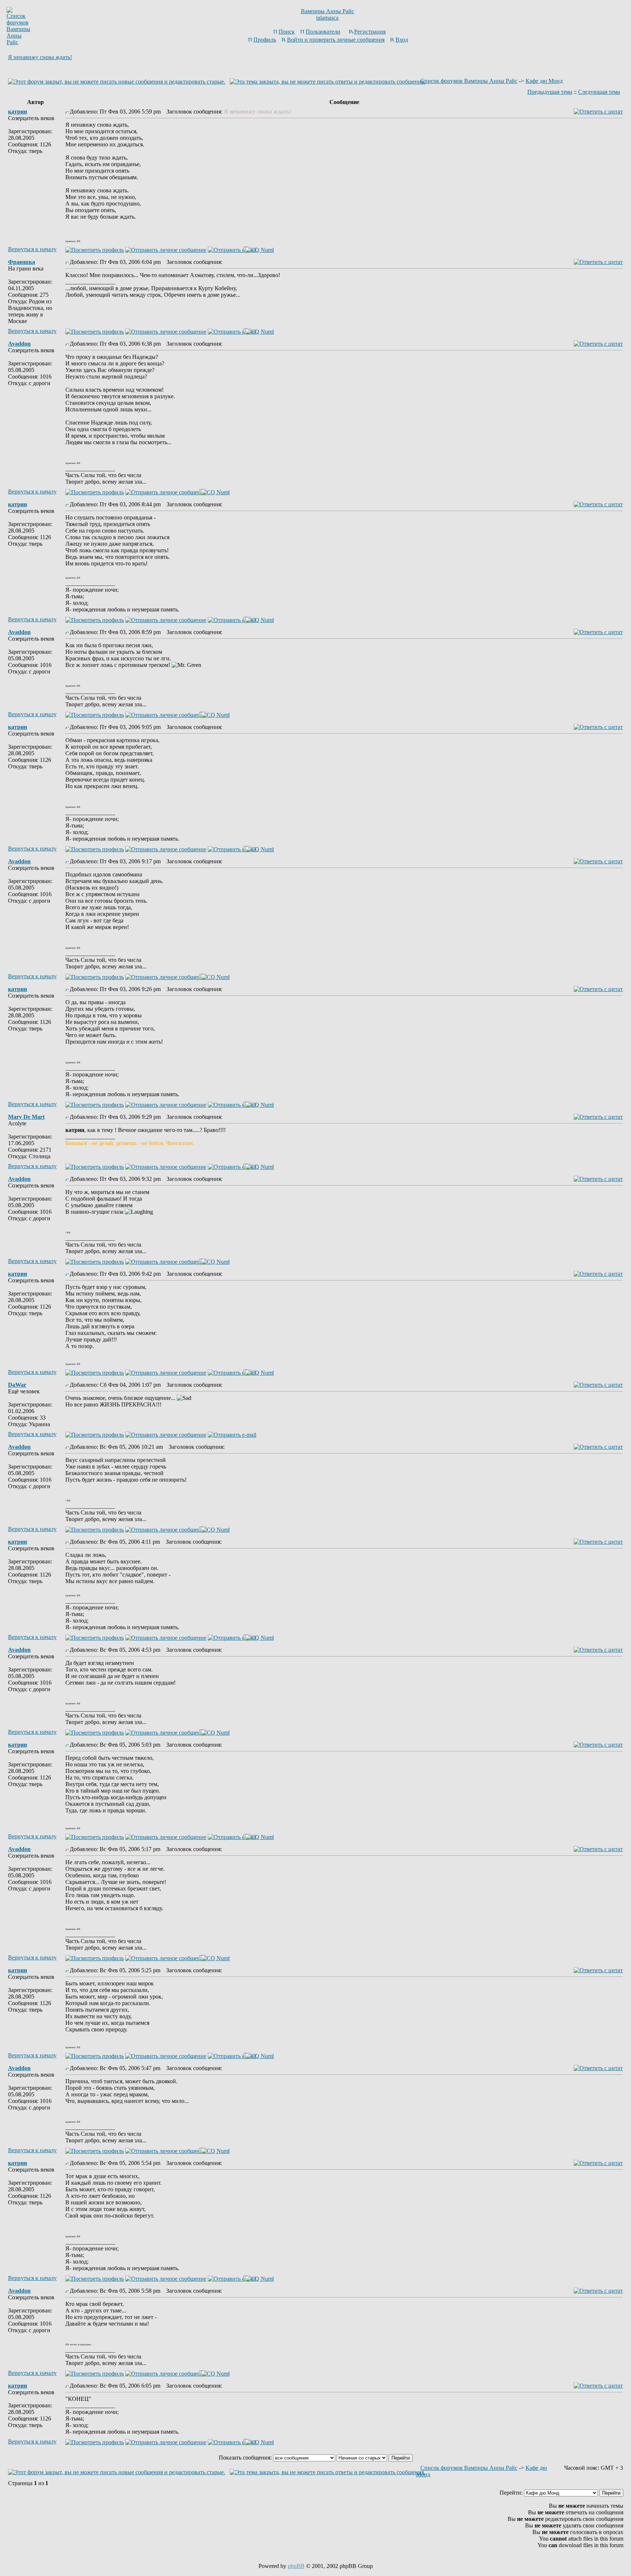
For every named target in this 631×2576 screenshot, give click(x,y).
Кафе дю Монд (544, 81)
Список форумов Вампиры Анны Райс (469, 81)
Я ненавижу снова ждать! (40, 57)
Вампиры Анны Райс (328, 11)
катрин (18, 112)
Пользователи (323, 32)
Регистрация (370, 32)
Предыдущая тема (550, 92)
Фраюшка (22, 262)
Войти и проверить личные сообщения (336, 40)
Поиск (287, 32)
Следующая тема (599, 92)
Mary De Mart (26, 1117)
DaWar (17, 1385)
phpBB (296, 2566)
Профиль (265, 40)
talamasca (327, 18)
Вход (402, 40)
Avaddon (19, 344)
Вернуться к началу (32, 249)
